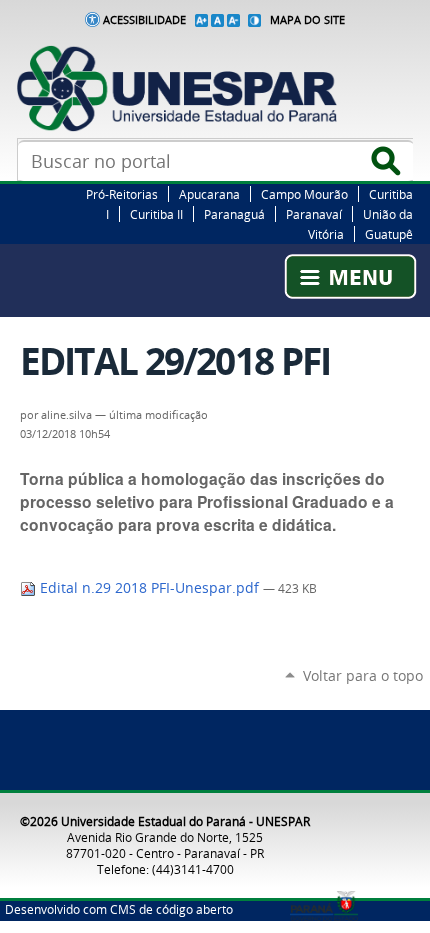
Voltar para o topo (363, 675)
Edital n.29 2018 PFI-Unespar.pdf (149, 588)
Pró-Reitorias (122, 194)
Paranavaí (314, 214)
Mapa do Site (307, 20)
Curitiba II (156, 214)
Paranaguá (234, 214)
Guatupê (389, 234)
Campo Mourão (304, 194)
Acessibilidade (144, 20)
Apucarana (209, 194)
